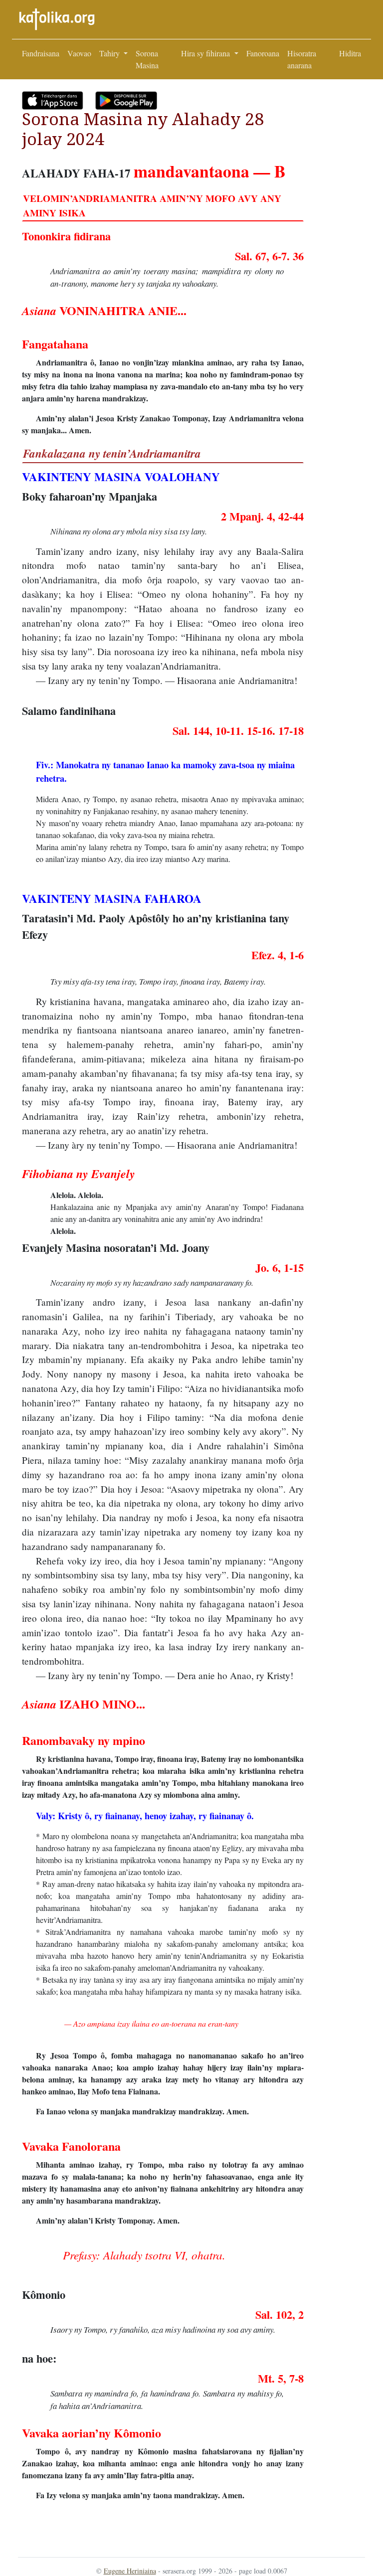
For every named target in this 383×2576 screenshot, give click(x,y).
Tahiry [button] (110, 53)
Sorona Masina (147, 59)
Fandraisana (41, 53)
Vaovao (79, 53)
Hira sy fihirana (206, 53)
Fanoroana (263, 53)
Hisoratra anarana (302, 59)
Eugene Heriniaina (130, 2571)
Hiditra (350, 53)
